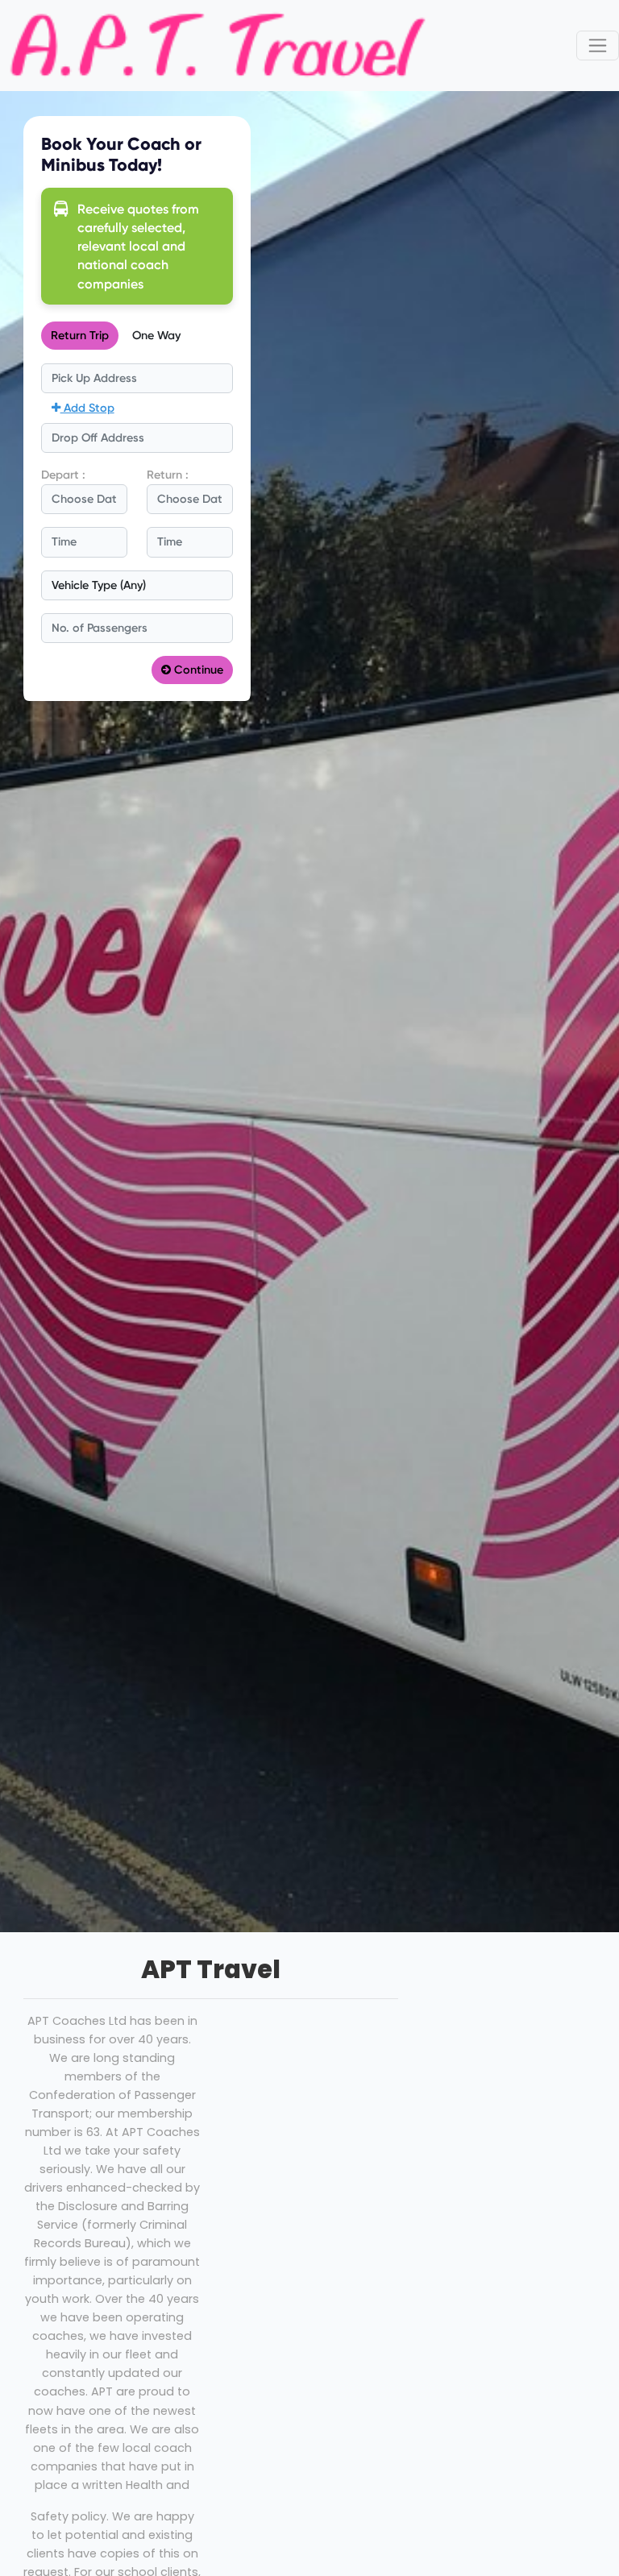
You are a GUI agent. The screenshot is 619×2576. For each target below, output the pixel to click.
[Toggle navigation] (598, 46)
